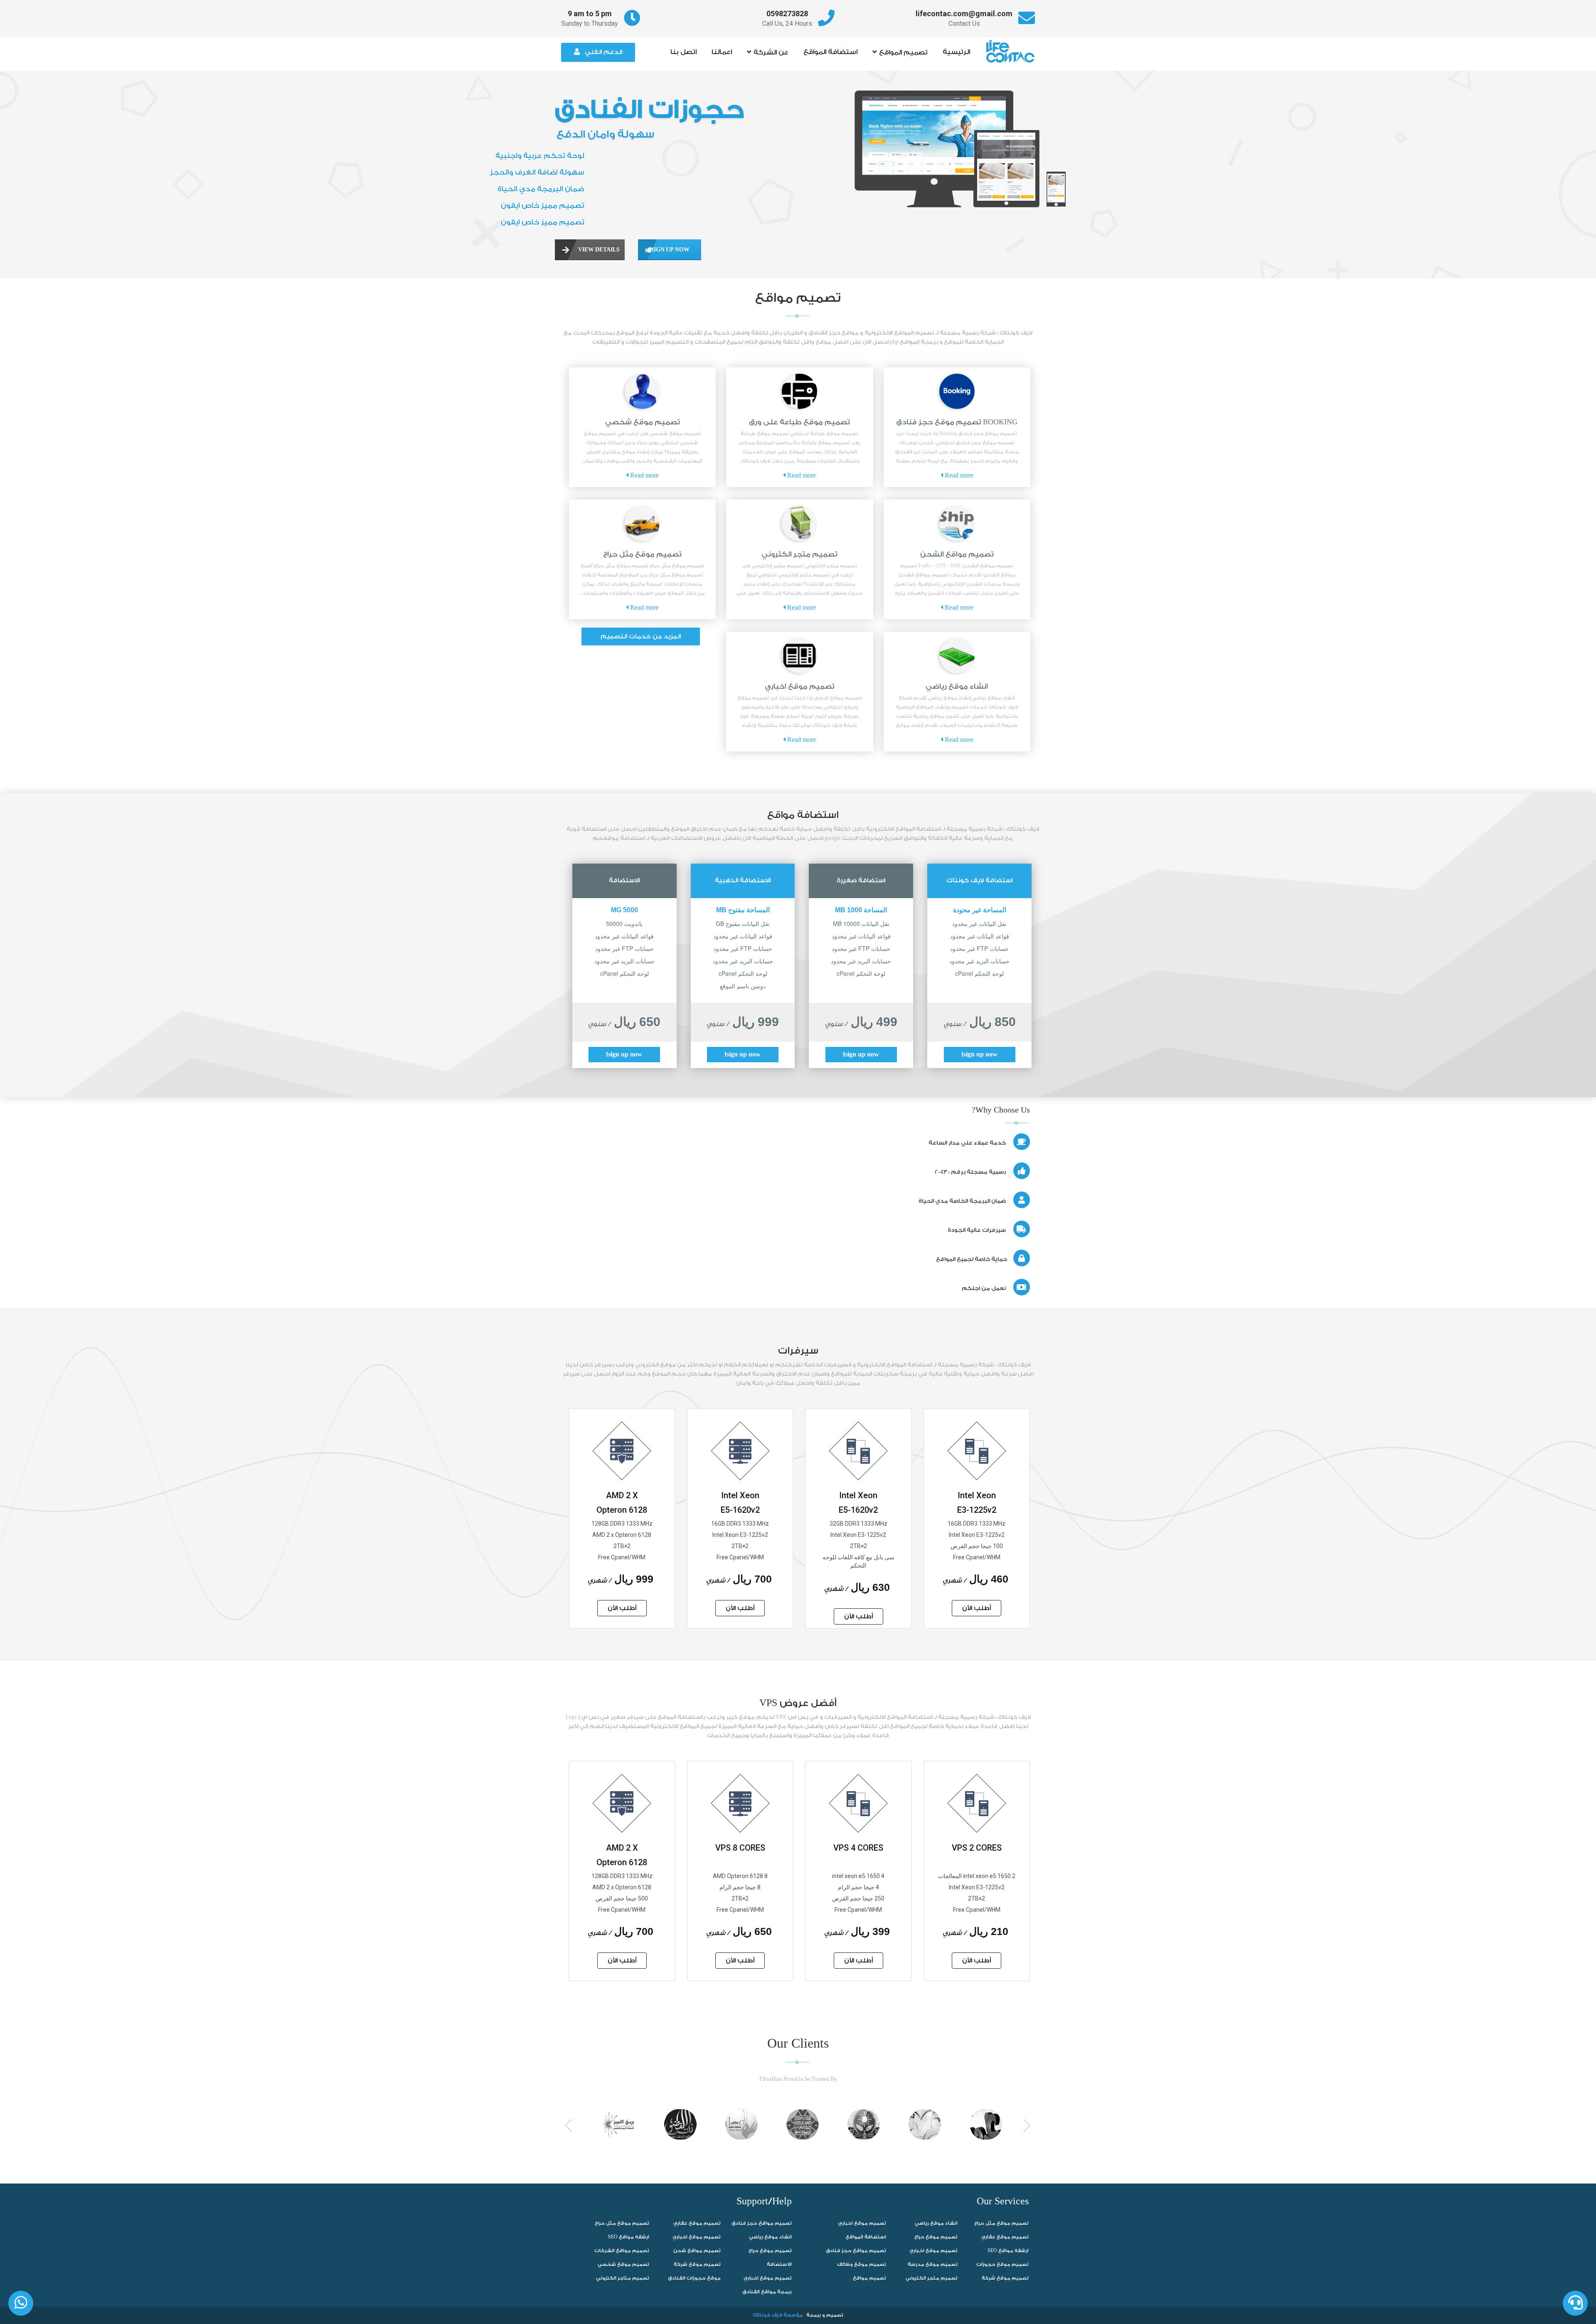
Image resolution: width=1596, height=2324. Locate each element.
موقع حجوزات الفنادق (694, 2278)
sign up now (664, 250)
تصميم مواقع (798, 298)
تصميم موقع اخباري (800, 686)
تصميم (835, 2315)
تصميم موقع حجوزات (1002, 2264)
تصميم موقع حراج (770, 2251)
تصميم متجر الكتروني (799, 554)
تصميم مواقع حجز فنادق (762, 2223)
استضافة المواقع (830, 52)
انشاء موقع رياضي (957, 686)
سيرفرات (798, 1351)
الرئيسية (956, 52)
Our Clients (798, 2044)
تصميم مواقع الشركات (622, 2251)
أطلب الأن (977, 1608)
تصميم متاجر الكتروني (623, 2278)
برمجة (814, 2315)
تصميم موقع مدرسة (933, 2264)
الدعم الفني (603, 52)
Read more (958, 476)
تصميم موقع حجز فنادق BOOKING (957, 422)
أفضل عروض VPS (798, 1703)
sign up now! (980, 1055)
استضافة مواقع (803, 815)
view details (591, 250)
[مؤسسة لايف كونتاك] (1013, 47)
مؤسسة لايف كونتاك (778, 2315)
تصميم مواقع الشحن (957, 554)
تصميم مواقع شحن (697, 2251)
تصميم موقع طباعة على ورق (799, 422)
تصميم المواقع (903, 52)
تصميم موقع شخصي (643, 422)
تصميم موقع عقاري (697, 2223)
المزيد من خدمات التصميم (641, 636)
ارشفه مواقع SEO (629, 2237)
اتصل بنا (683, 52)
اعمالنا (722, 52)
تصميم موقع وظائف (862, 2264)
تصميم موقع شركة (697, 2264)
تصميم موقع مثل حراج (642, 554)
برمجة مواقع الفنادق (767, 2292)
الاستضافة (779, 2264)
